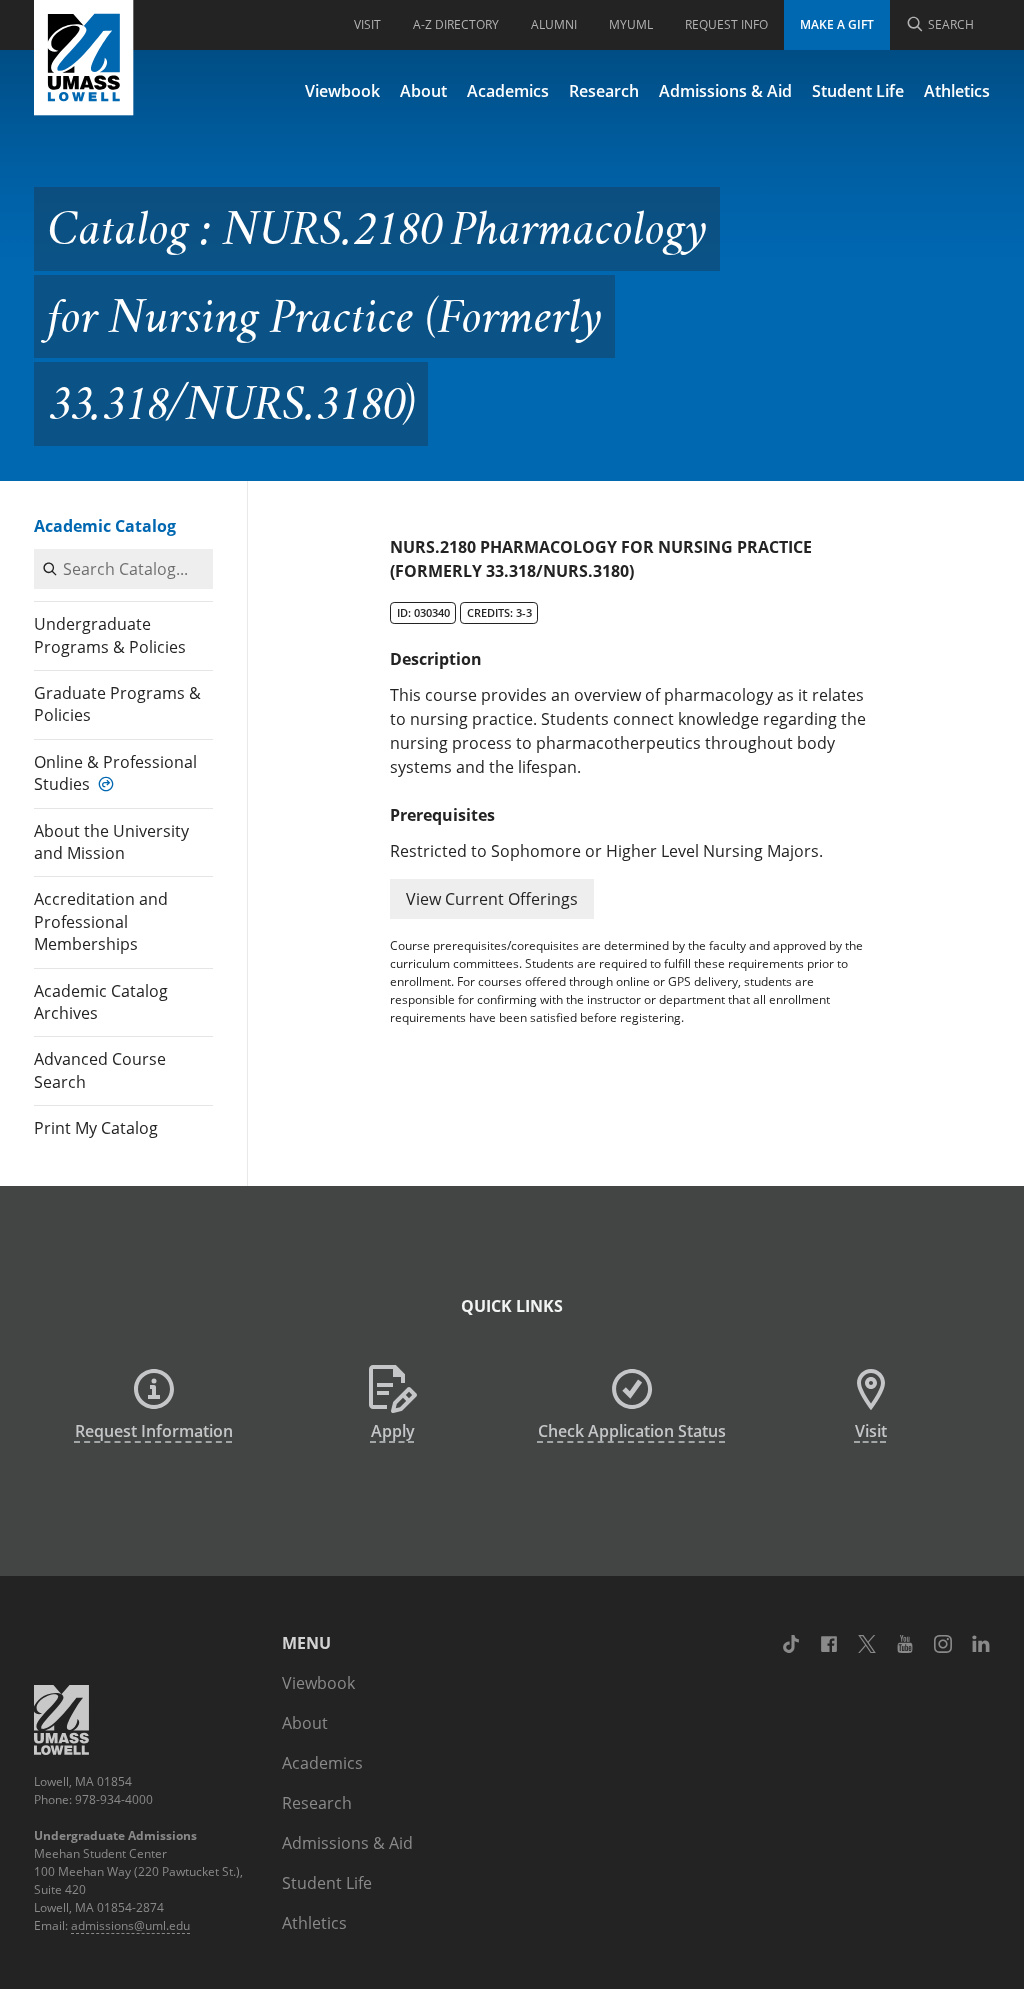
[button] (492, 899)
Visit (367, 24)
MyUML (631, 24)
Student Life (858, 91)
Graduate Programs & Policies (117, 704)
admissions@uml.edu (130, 1925)
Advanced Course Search (100, 1070)
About (423, 91)
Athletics (957, 91)
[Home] (84, 58)
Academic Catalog (105, 526)
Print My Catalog (96, 1128)
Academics (508, 91)
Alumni (554, 24)
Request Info (726, 24)
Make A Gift (837, 24)
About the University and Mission (111, 842)
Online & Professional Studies (115, 773)
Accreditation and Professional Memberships (101, 921)
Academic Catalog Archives (101, 1002)
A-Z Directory (456, 24)
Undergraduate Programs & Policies (110, 635)
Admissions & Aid (725, 91)
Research (604, 91)
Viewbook (342, 91)
